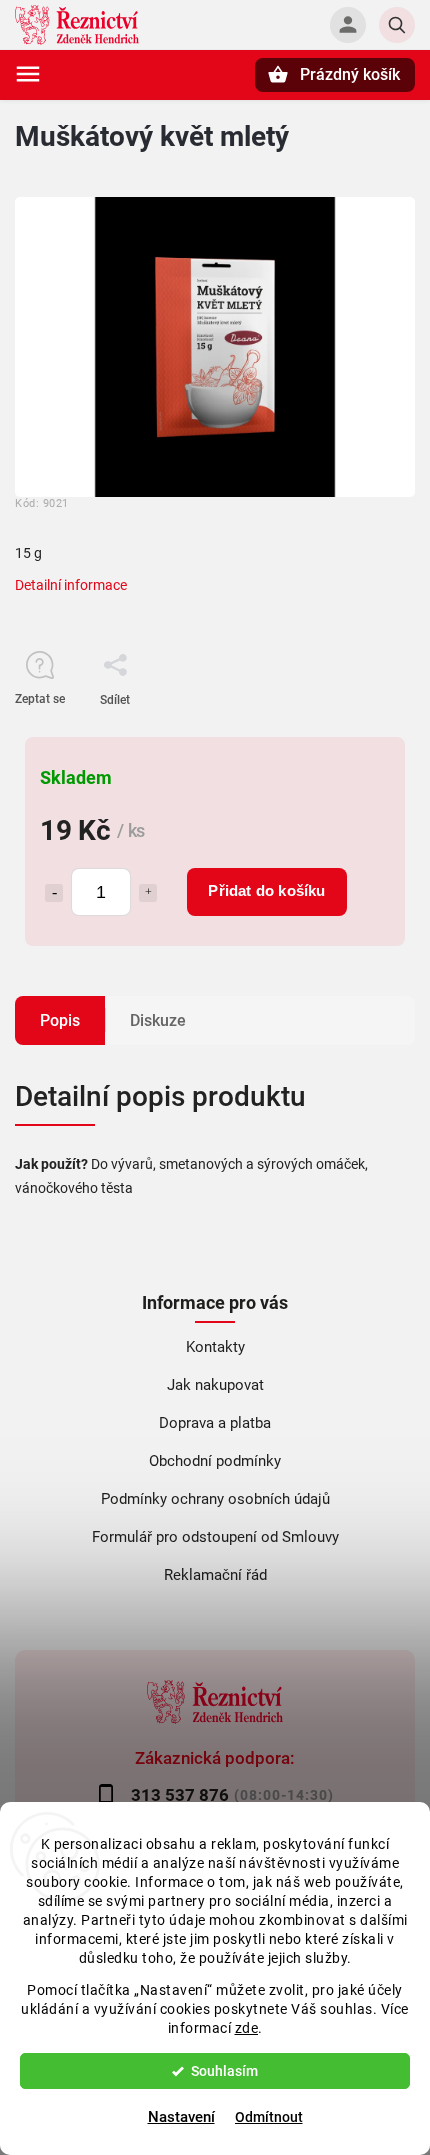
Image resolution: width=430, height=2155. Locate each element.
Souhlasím (224, 2071)
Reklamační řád (215, 1575)
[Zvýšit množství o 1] (148, 893)
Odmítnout (269, 2117)
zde (247, 2028)
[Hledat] (397, 25)
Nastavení (181, 2117)
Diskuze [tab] (158, 1020)
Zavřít (353, 735)
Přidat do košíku (266, 890)
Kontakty (215, 1347)
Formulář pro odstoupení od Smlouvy (215, 1537)
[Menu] (28, 74)
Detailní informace (71, 585)
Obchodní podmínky (215, 1461)
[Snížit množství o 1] (54, 893)
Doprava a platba (215, 1423)
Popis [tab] (60, 1020)
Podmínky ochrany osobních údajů (215, 1499)
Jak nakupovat (215, 1385)
